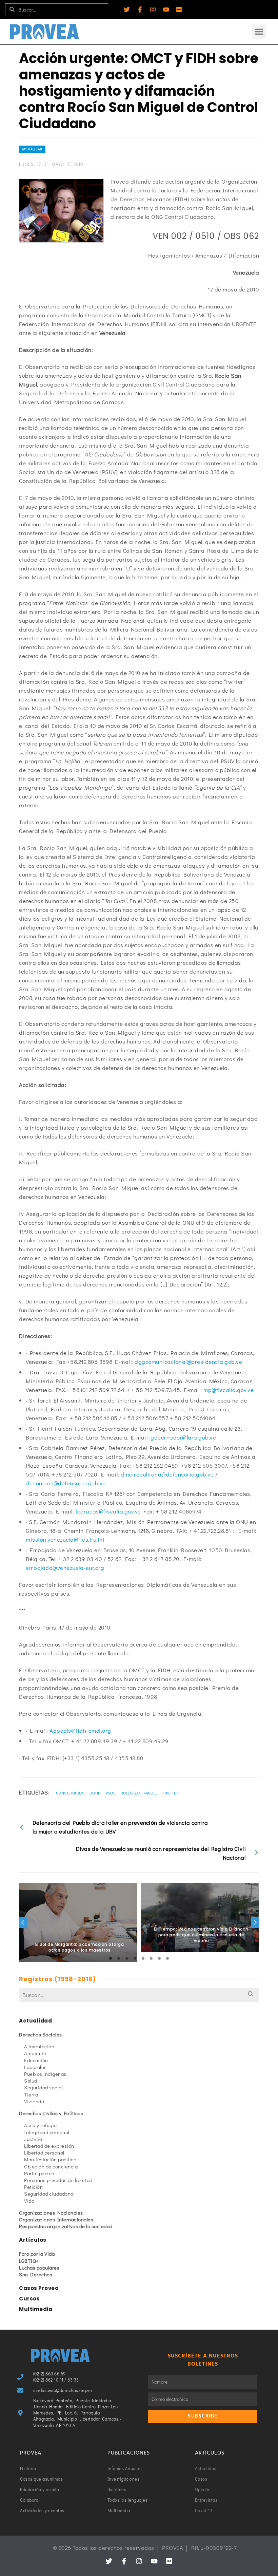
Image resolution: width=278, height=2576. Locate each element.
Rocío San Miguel (139, 1793)
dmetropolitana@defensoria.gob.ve (167, 1474)
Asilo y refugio (41, 2125)
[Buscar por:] (139, 1995)
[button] (259, 32)
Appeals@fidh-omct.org (80, 1731)
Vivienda (34, 2101)
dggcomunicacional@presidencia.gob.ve (188, 1362)
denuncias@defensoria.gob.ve (66, 1483)
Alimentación (39, 2046)
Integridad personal (47, 2132)
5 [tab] (143, 1958)
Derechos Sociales (41, 2034)
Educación (36, 2060)
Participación (39, 2173)
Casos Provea (39, 2288)
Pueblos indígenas (45, 2074)
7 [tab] (159, 1958)
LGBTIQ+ (29, 2261)
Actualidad (32, 149)
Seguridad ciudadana (49, 2194)
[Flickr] (179, 10)
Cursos (29, 2299)
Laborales (35, 2067)
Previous (23, 1922)
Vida (29, 2201)
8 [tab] (167, 1958)
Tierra (31, 2094)
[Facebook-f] (140, 10)
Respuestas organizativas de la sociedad (66, 2226)
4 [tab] (135, 1958)
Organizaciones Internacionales (56, 2219)
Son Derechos (36, 2274)
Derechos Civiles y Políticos (51, 2113)
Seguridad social (43, 2087)
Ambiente (35, 2053)
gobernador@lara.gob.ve (183, 1437)
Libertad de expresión (49, 2146)
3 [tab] (127, 1958)
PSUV (111, 1793)
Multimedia (36, 2309)
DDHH (95, 1793)
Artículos (33, 2240)
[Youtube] (166, 10)
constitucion (70, 1793)
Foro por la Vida (37, 2254)
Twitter (171, 1793)
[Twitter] (127, 10)
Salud (31, 2081)
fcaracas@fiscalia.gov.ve (108, 1511)
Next (255, 1922)
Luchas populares (39, 2268)
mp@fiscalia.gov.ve (229, 1390)
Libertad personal (44, 2152)
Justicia (33, 2139)
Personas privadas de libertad (58, 2180)
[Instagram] (153, 10)
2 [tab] (119, 1958)
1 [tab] (111, 1958)
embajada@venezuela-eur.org (65, 1568)
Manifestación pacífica (50, 2159)
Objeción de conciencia (51, 2166)
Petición (33, 2187)
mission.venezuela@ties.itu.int (65, 1539)
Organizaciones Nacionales (51, 2213)
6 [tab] (151, 1958)
